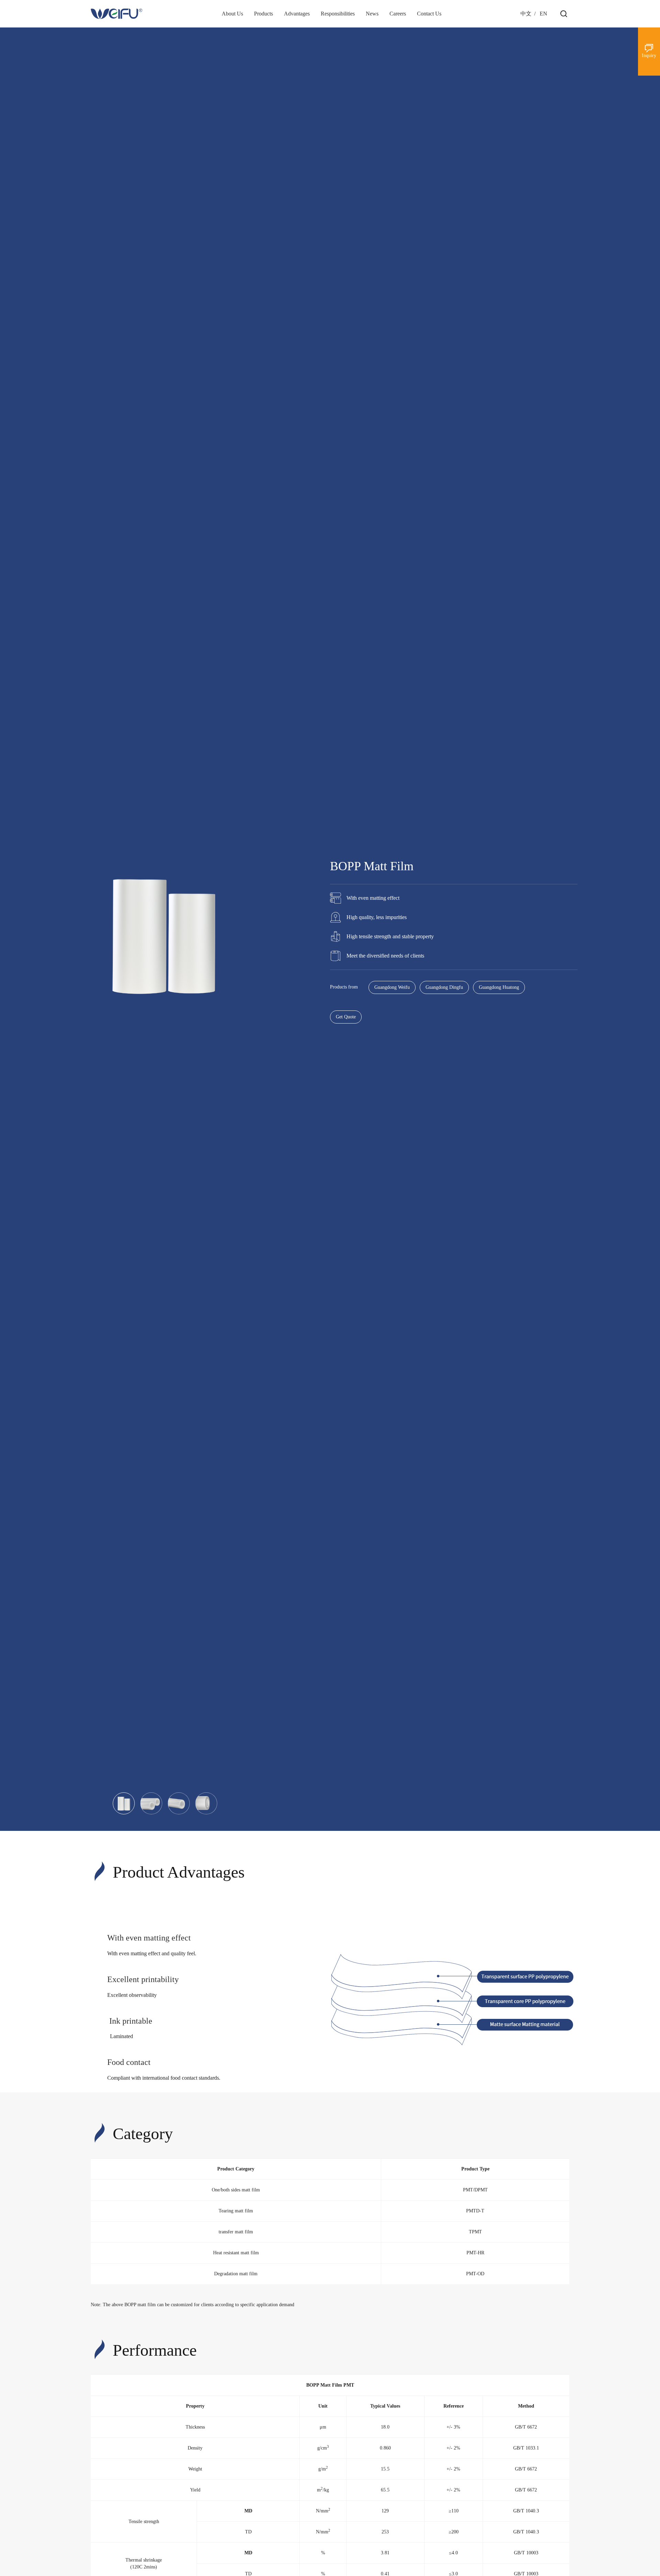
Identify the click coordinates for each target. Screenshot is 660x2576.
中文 (526, 14)
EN (543, 14)
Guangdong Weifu (392, 987)
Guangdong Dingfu (444, 987)
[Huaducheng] (117, 14)
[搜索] (564, 14)
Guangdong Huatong (499, 987)
